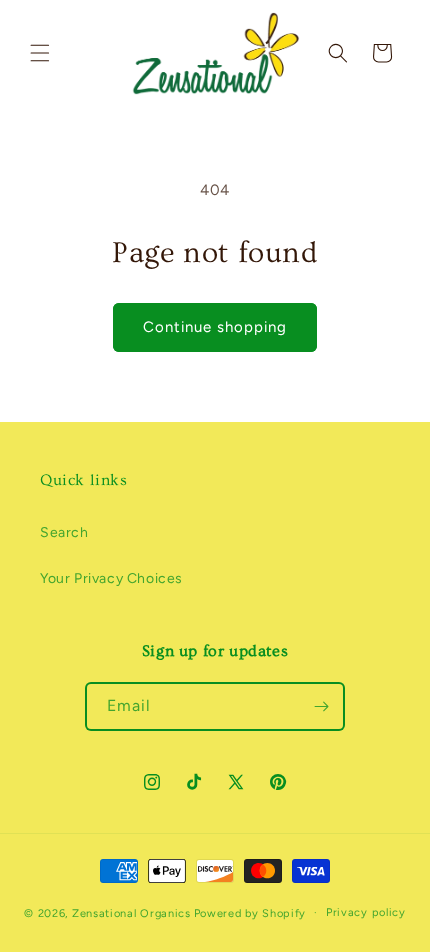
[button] (40, 53)
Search (64, 532)
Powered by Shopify (250, 912)
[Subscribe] (321, 706)
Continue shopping (215, 327)
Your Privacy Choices (111, 578)
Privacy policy (366, 912)
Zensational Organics (131, 912)
